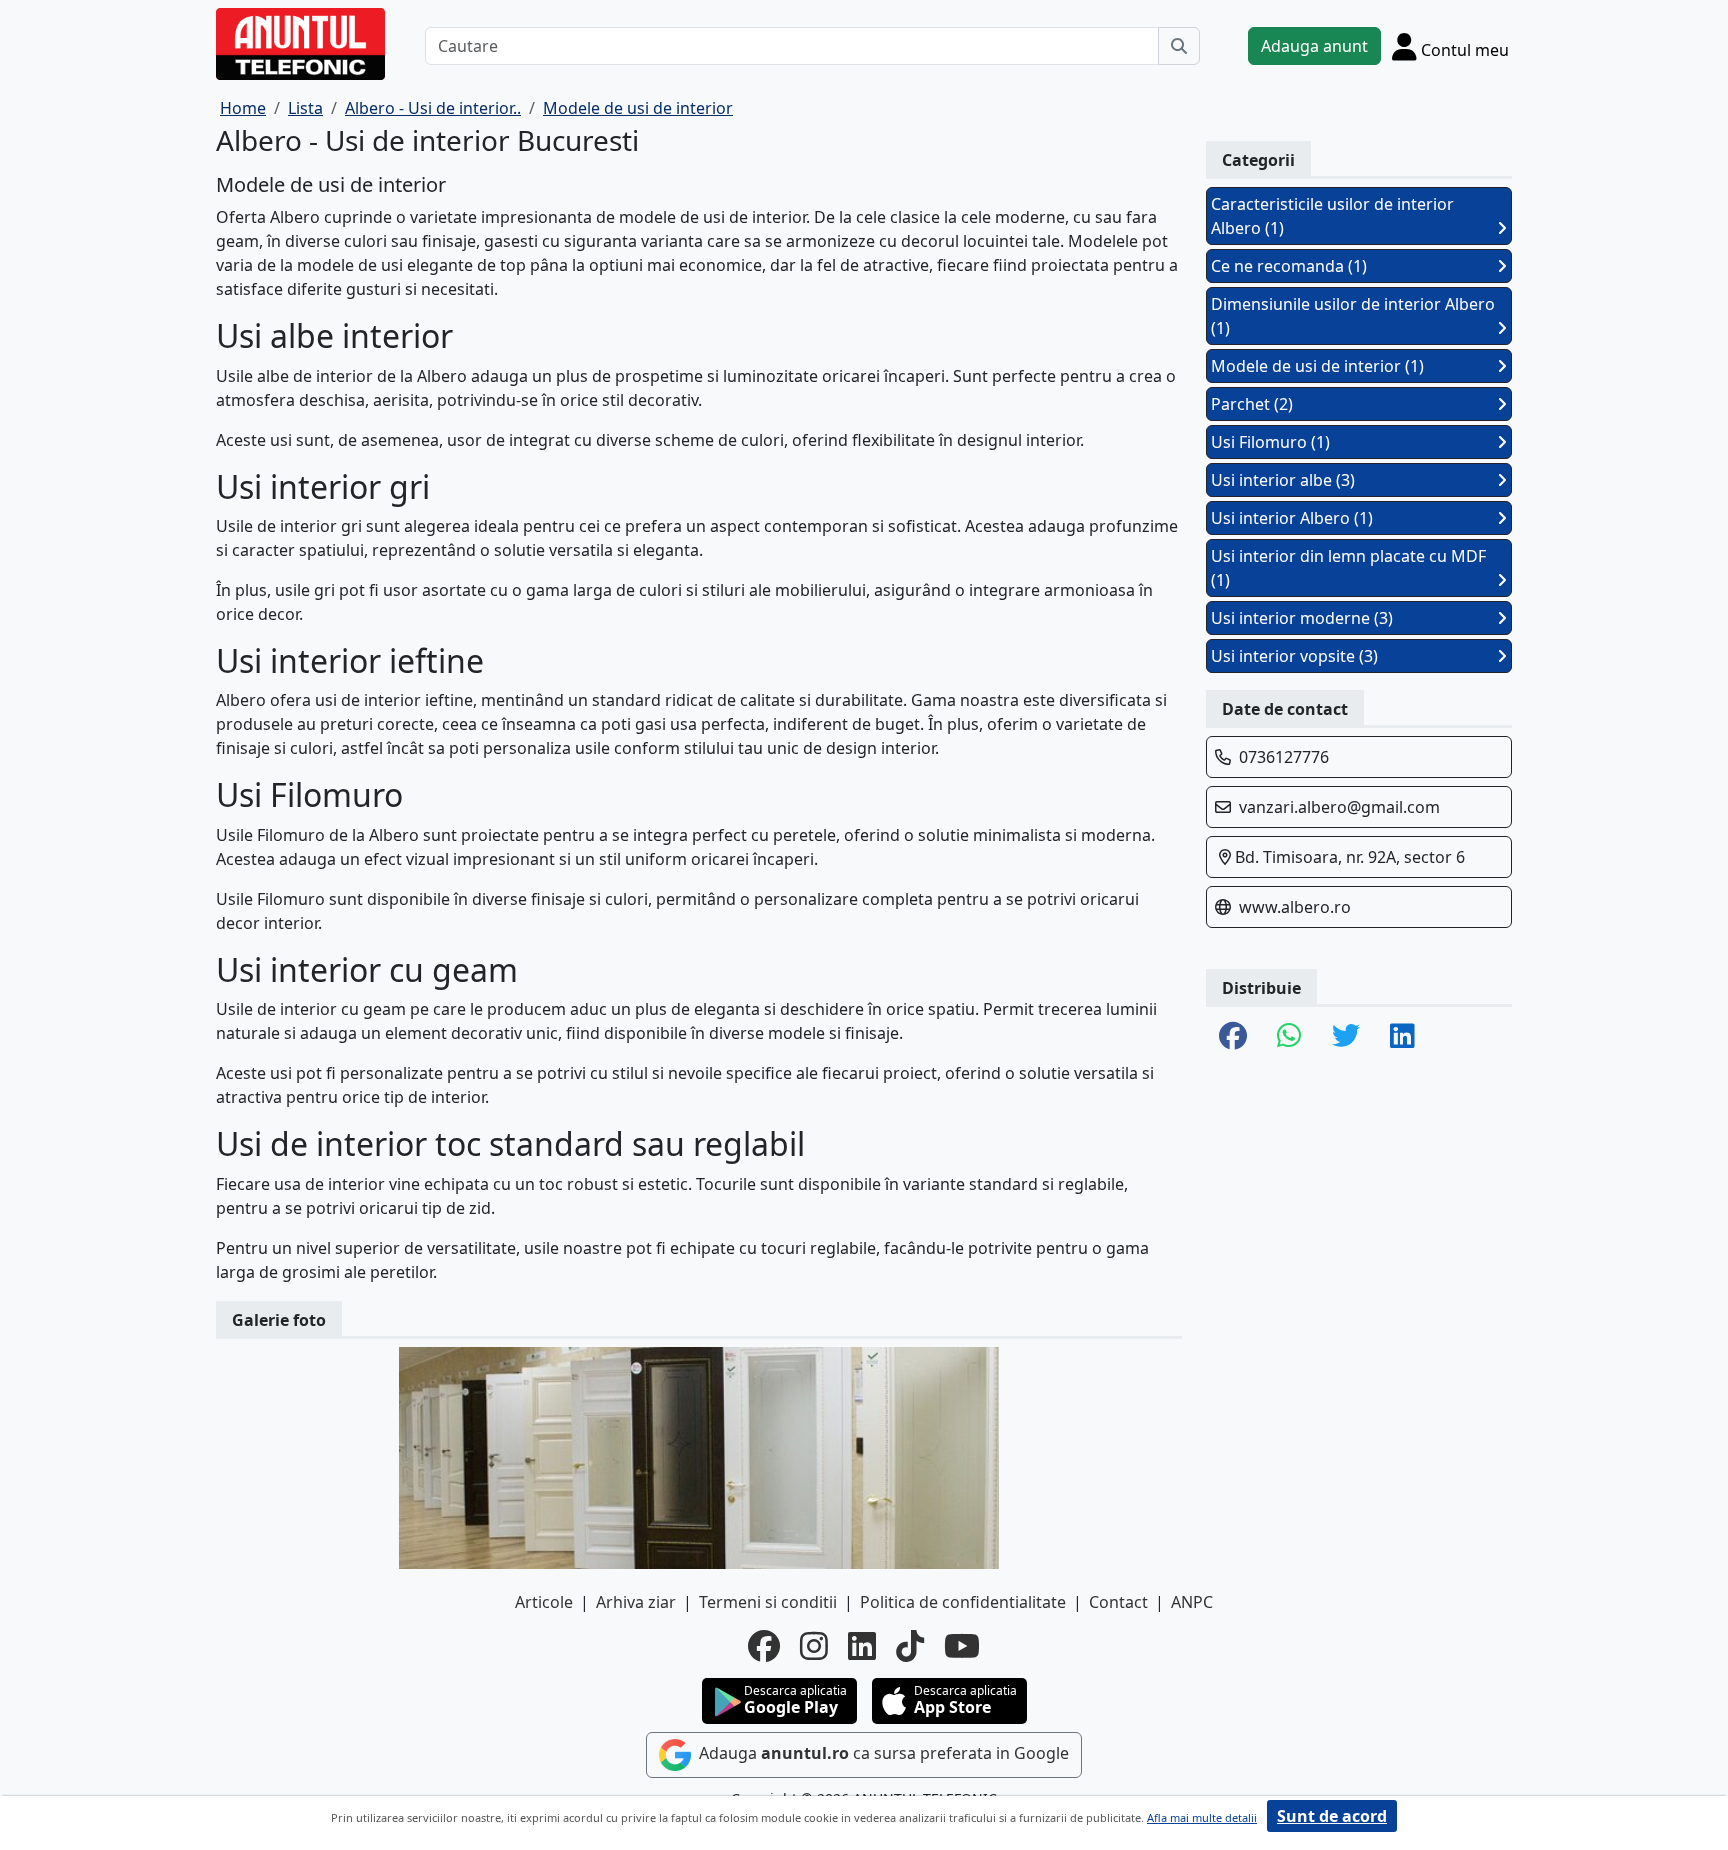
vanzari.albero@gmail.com (1339, 807)
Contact (1118, 1602)
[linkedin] (862, 1646)
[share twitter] (1346, 1037)
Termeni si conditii (768, 1602)
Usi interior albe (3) (1283, 480)
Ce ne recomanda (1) (1289, 266)
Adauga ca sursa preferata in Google (882, 1753)
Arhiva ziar (636, 1602)
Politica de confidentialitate (963, 1602)
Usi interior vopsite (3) (1294, 656)
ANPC (1192, 1602)
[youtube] (962, 1646)
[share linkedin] (1402, 1037)
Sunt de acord (1332, 1816)
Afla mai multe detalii (1202, 1817)
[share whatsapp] (1289, 1037)
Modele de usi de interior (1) (1317, 366)
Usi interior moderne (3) (1302, 618)
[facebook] (764, 1646)
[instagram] (814, 1646)
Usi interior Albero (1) (1292, 518)
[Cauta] (1179, 46)
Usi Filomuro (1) (1270, 442)
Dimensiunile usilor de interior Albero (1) (1353, 316)
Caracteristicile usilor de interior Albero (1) (1332, 216)
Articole (544, 1602)
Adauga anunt (1314, 46)
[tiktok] (910, 1646)
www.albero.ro (1295, 907)
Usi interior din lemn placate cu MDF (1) (1348, 568)
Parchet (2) (1252, 404)
